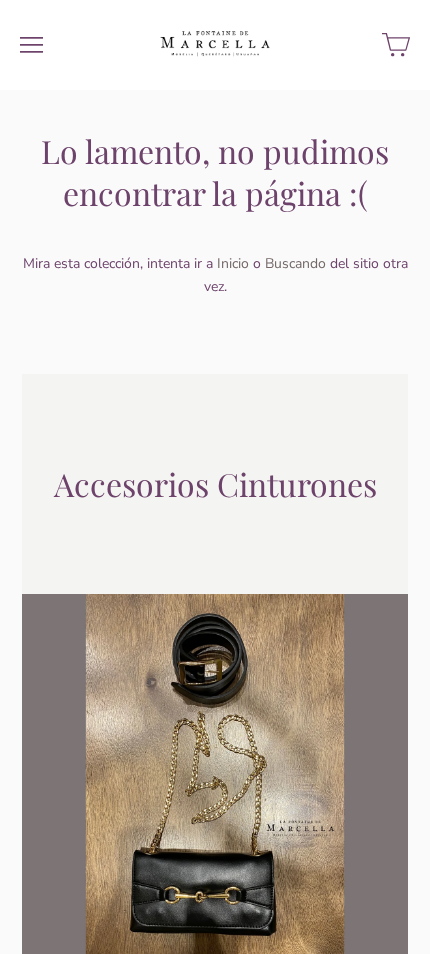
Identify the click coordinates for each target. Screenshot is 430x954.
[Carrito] (396, 45)
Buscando (295, 263)
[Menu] (31, 45)
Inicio (233, 263)
